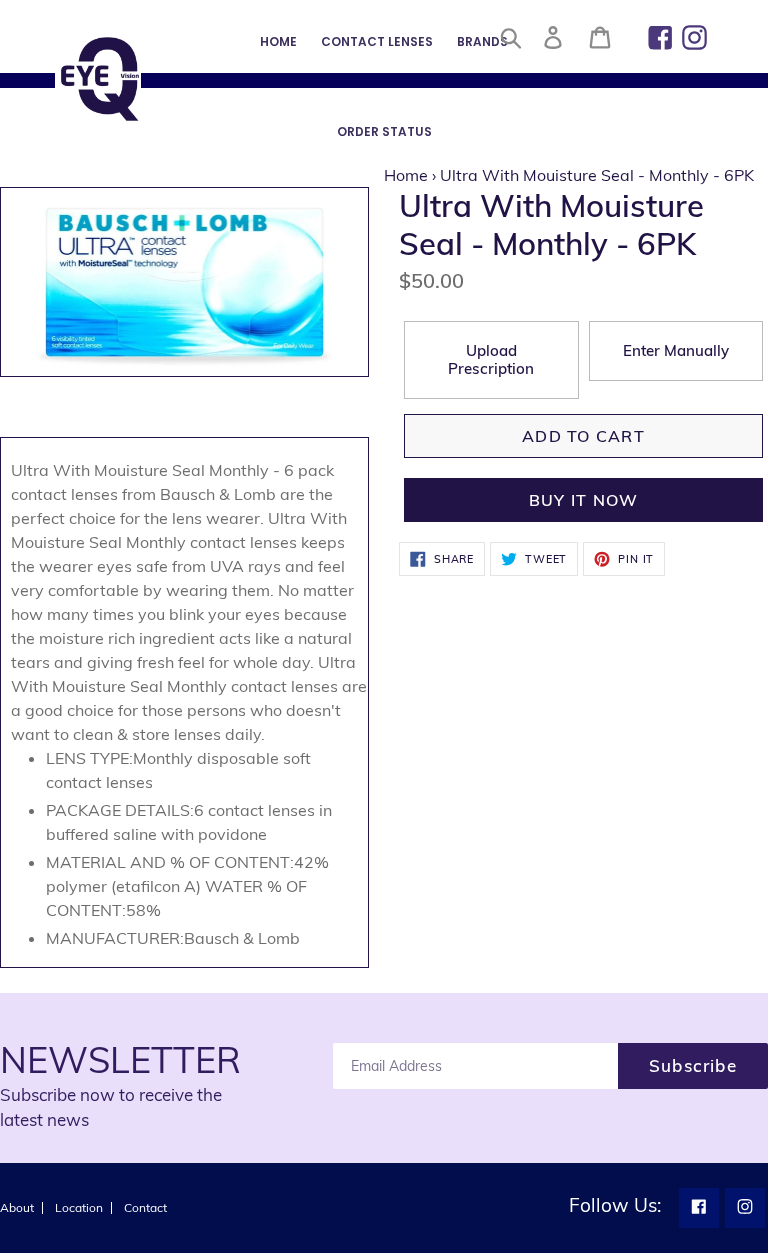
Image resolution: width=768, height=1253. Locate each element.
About (17, 1208)
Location (79, 1208)
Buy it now (584, 500)
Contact (145, 1208)
